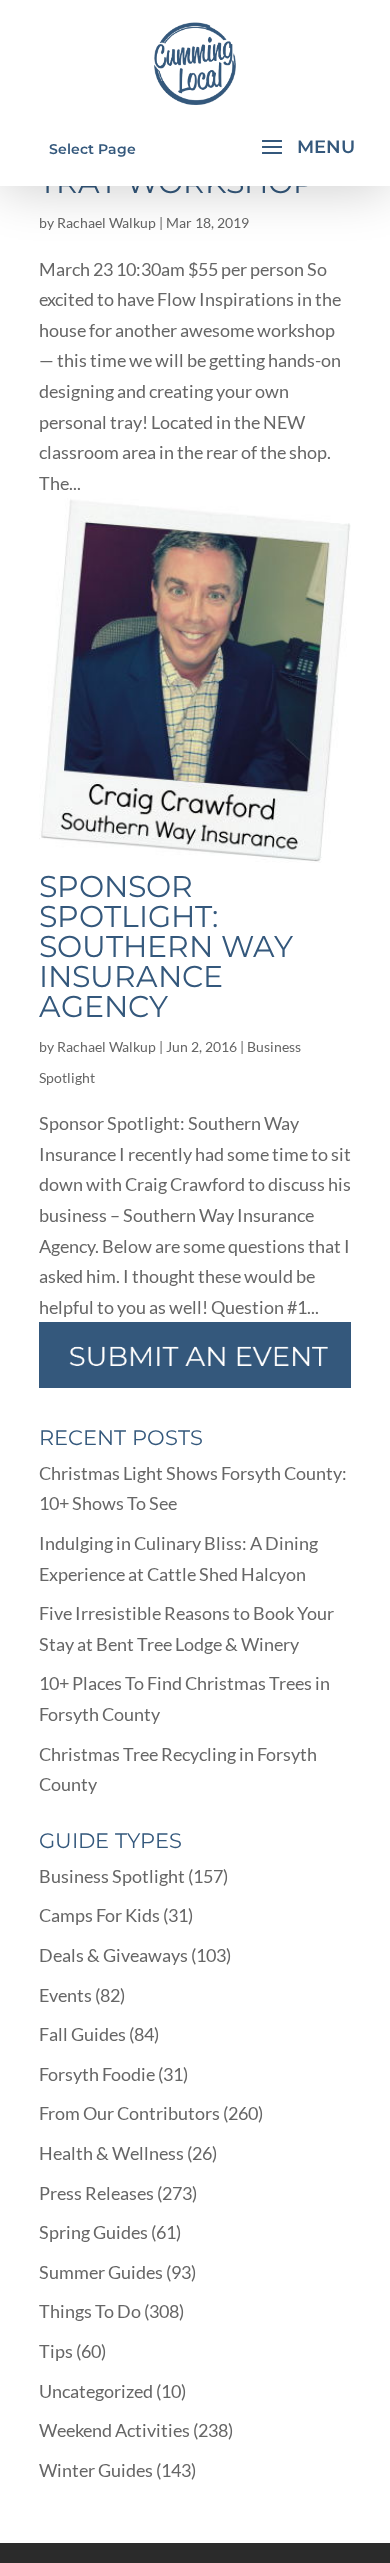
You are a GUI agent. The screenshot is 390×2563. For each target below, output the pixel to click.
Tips (56, 2351)
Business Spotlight (112, 1876)
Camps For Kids (99, 1915)
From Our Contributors (129, 2113)
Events (65, 1995)
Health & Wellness (111, 2153)
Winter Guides (96, 2470)
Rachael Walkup (106, 222)
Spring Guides (93, 2232)
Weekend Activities (114, 2430)
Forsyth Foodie (97, 2074)
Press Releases (96, 2193)
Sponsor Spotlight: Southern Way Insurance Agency (166, 946)
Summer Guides (101, 2272)
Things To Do (90, 2311)
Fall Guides (82, 2034)
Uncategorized (96, 2391)
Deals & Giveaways (113, 1955)
